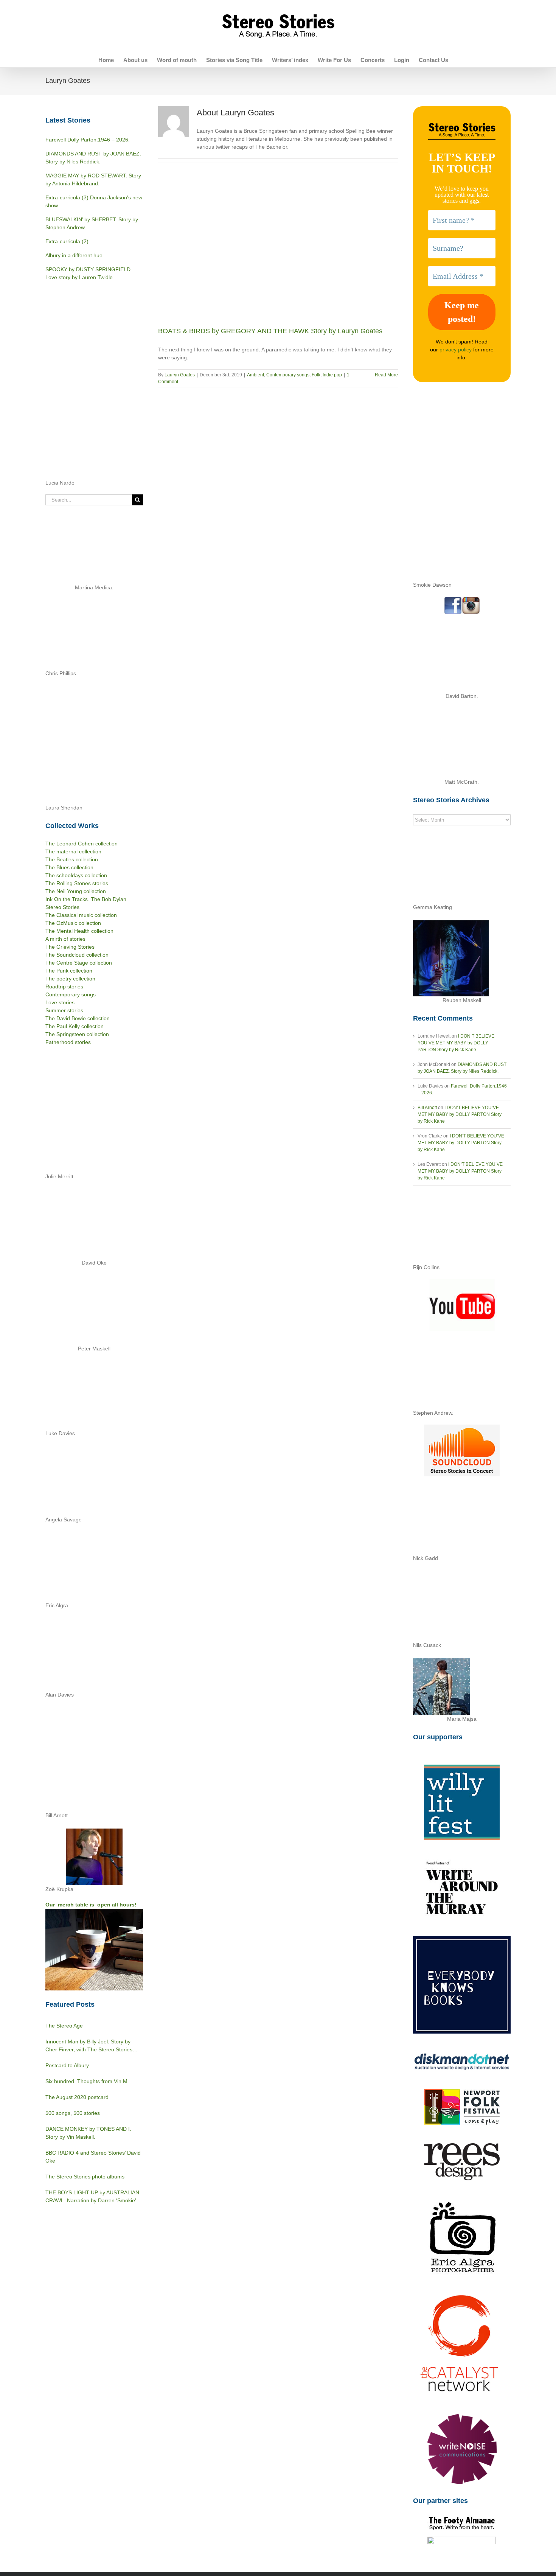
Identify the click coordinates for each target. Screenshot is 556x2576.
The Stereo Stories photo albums (85, 2177)
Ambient (255, 375)
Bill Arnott (427, 1108)
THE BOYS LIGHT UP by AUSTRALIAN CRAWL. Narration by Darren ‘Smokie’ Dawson (92, 2197)
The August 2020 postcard (77, 2097)
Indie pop (332, 375)
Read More (386, 375)
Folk (316, 375)
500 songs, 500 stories (73, 2113)
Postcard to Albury (67, 2065)
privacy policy (456, 350)
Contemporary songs (288, 375)
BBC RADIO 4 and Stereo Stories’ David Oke (93, 2157)
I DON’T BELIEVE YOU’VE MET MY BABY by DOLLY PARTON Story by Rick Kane (456, 1043)
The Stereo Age (64, 2026)
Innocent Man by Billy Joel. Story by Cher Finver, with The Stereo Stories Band (89, 2046)
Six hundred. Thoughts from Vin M (86, 2081)
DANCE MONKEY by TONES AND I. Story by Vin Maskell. (88, 2133)
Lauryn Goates (180, 375)
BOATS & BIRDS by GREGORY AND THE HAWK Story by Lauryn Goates (270, 331)
